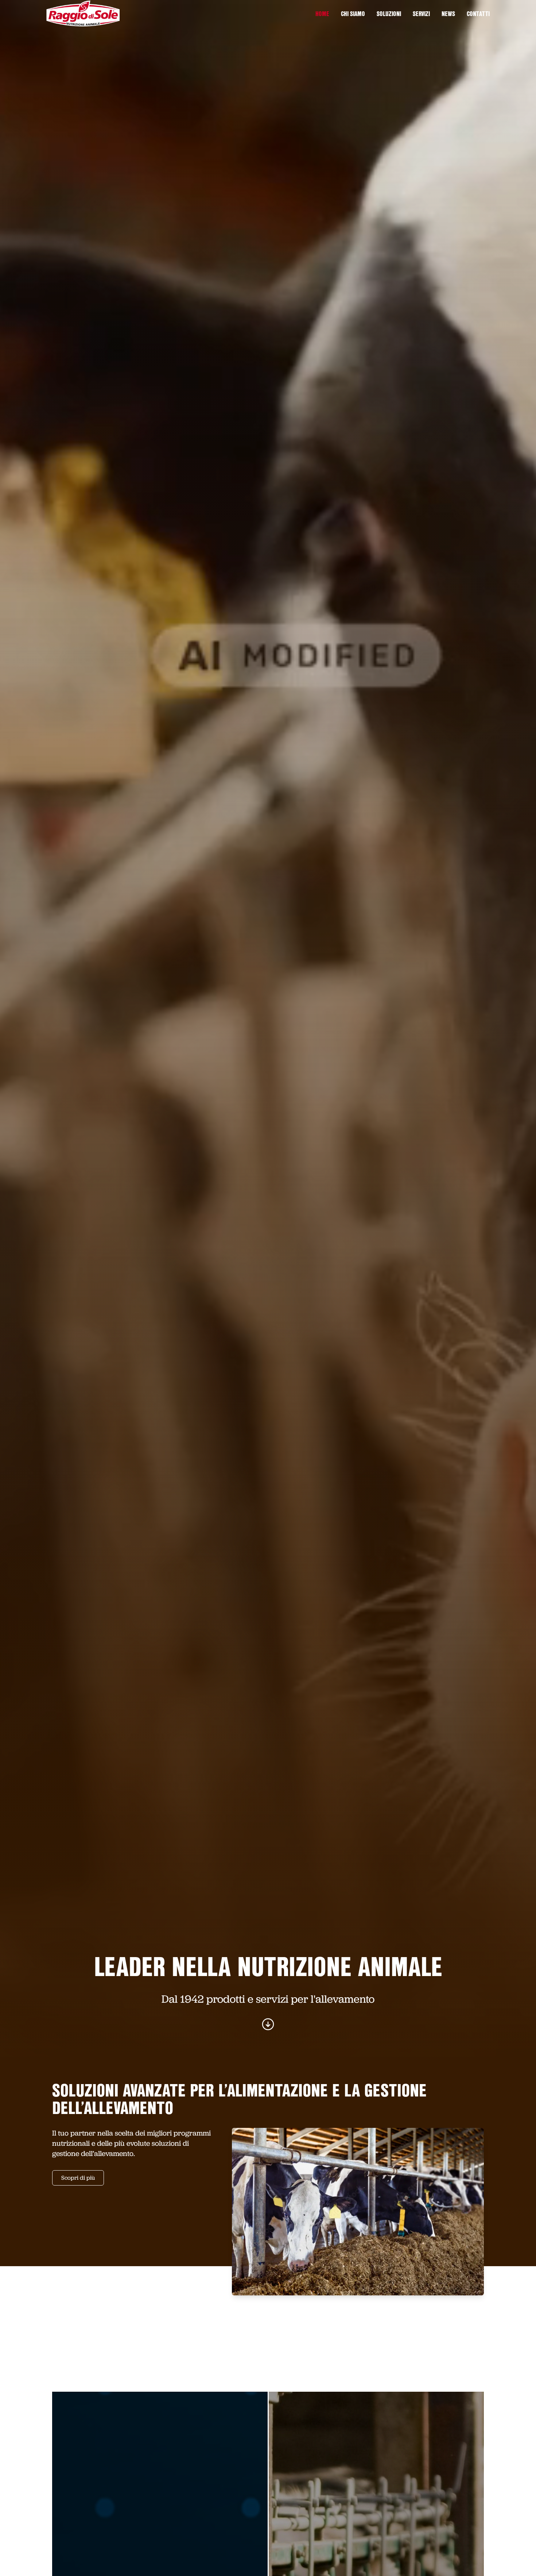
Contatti (478, 15)
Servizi (421, 15)
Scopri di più (78, 2178)
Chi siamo (353, 15)
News (448, 15)
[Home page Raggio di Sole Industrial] (83, 14)
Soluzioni (389, 15)
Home (322, 15)
